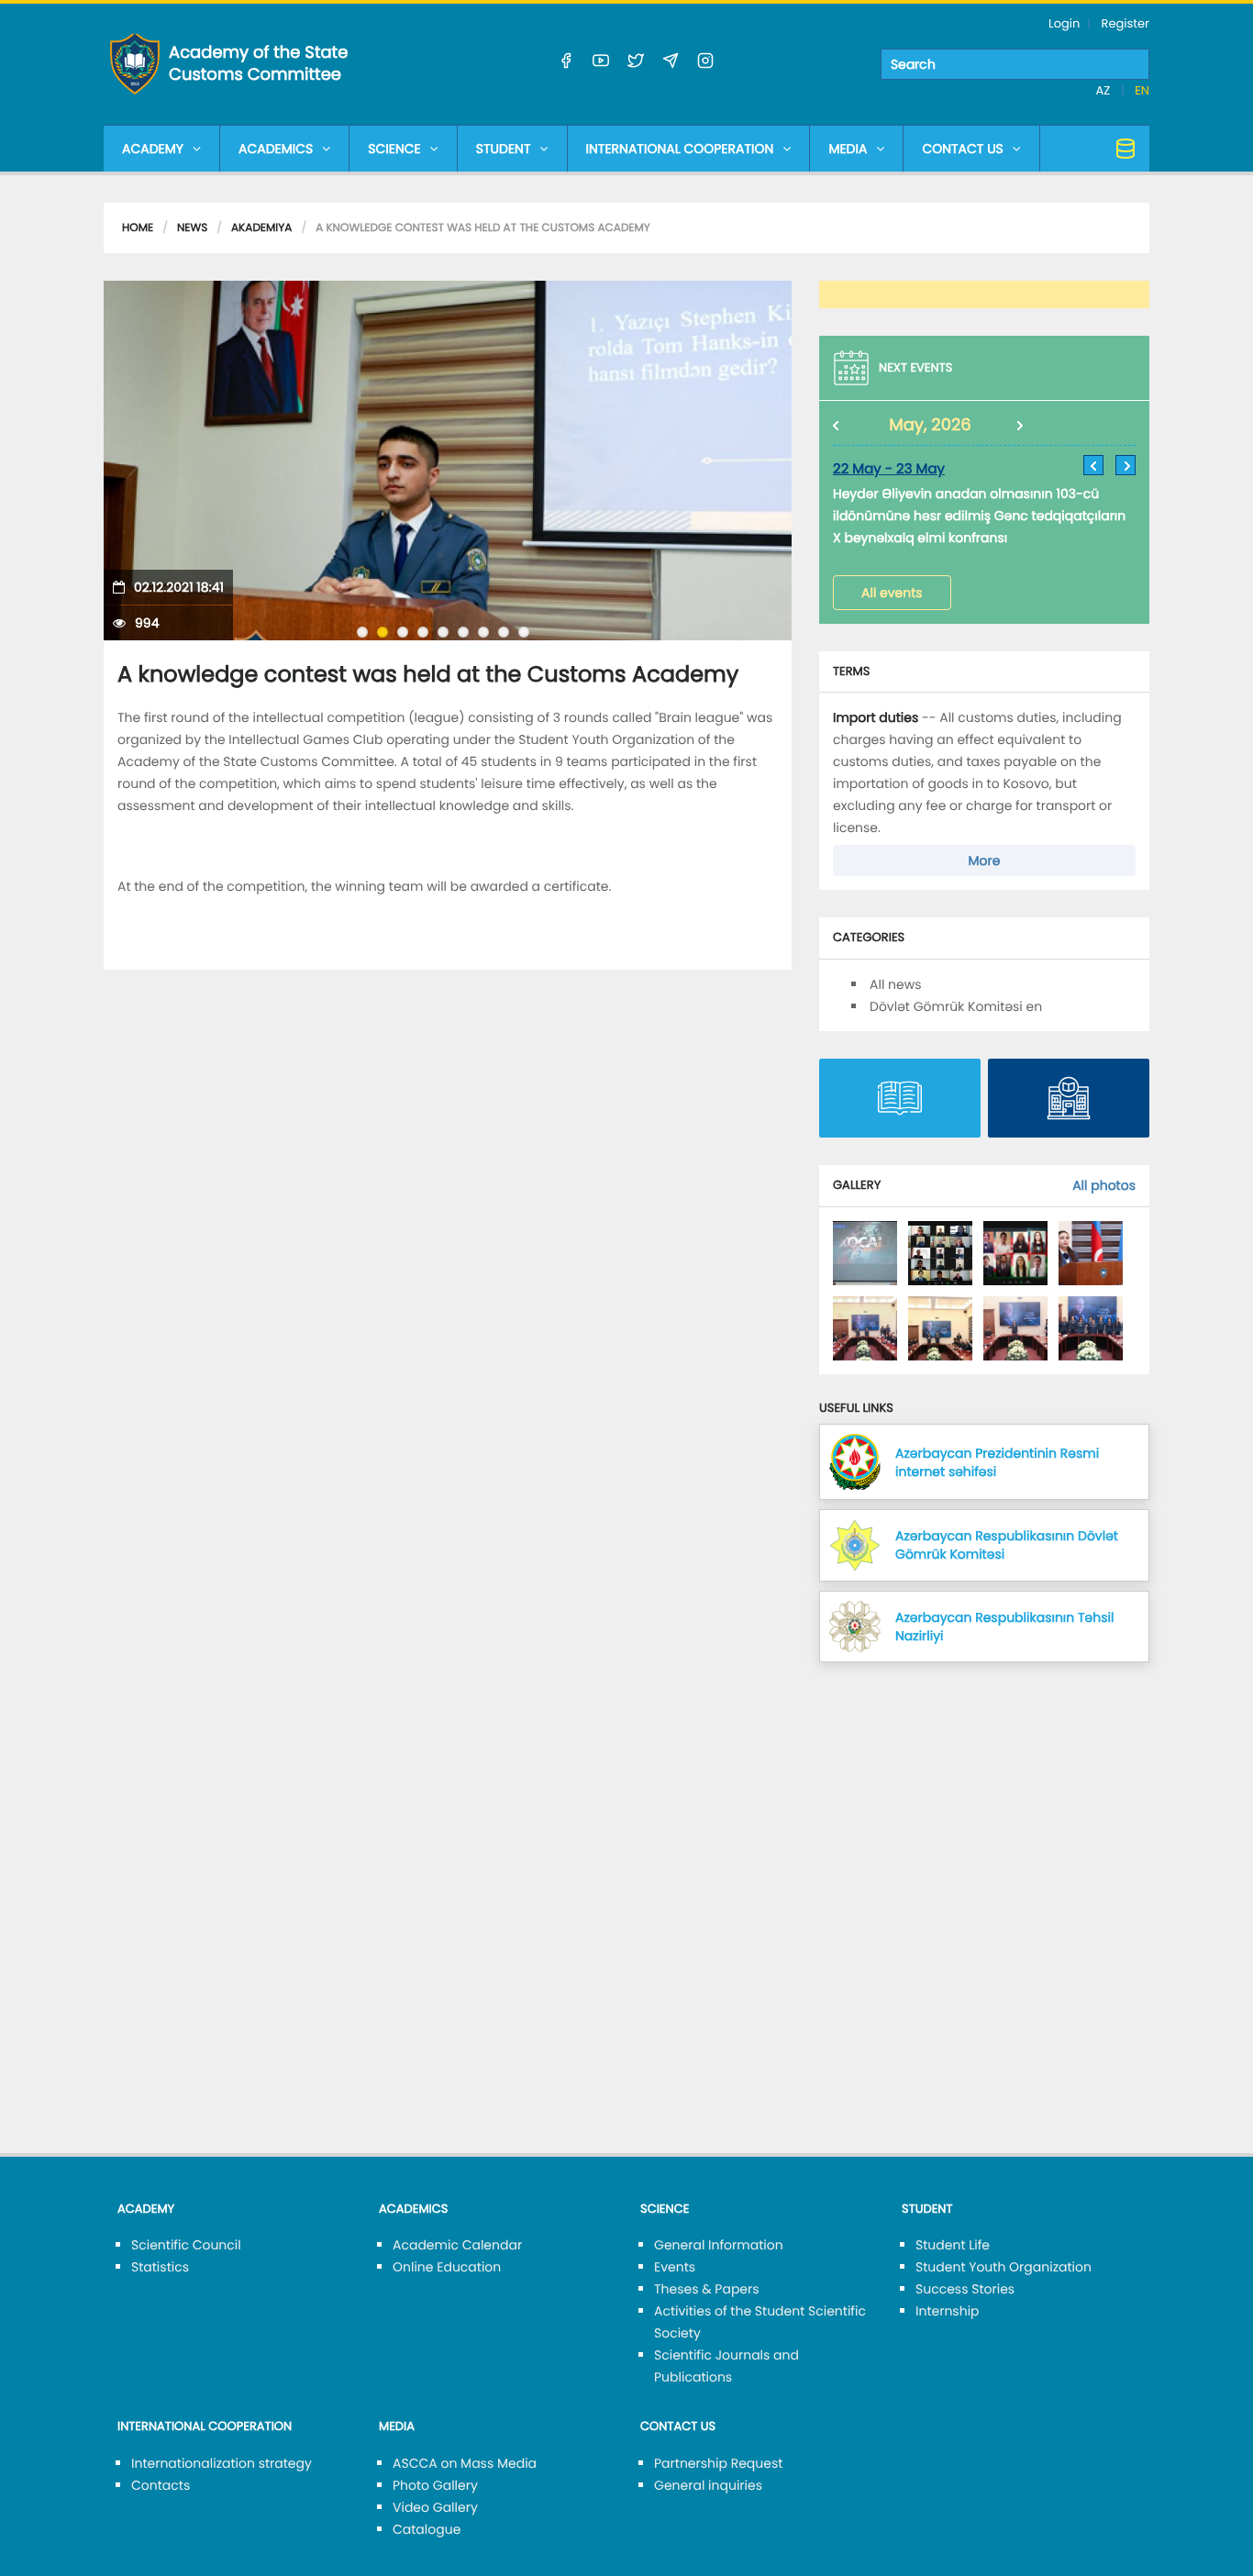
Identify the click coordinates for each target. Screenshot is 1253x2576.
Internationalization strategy (222, 2463)
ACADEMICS (276, 149)
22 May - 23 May (889, 469)
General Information (719, 2245)
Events (675, 2267)
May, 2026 (930, 425)
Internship (948, 2311)
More (985, 861)
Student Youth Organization (1004, 2267)
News (192, 228)
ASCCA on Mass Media (465, 2463)
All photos (1104, 1185)
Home (138, 228)
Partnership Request (718, 2463)
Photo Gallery (435, 2485)
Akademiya (261, 228)
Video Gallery (435, 2507)
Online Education (447, 2267)
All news (896, 984)
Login (1064, 23)
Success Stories (965, 2289)
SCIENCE (394, 149)
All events (892, 593)
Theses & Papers (707, 2289)
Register (1125, 23)
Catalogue (427, 2529)
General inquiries (708, 2485)
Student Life (953, 2245)
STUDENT (504, 149)
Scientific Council (186, 2245)
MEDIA (848, 149)
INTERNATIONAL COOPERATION (680, 149)
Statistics (160, 2267)
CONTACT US (962, 149)
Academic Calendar (457, 2245)
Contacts (161, 2485)
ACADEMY (153, 149)
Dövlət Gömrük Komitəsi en (956, 1006)
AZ (1105, 90)
